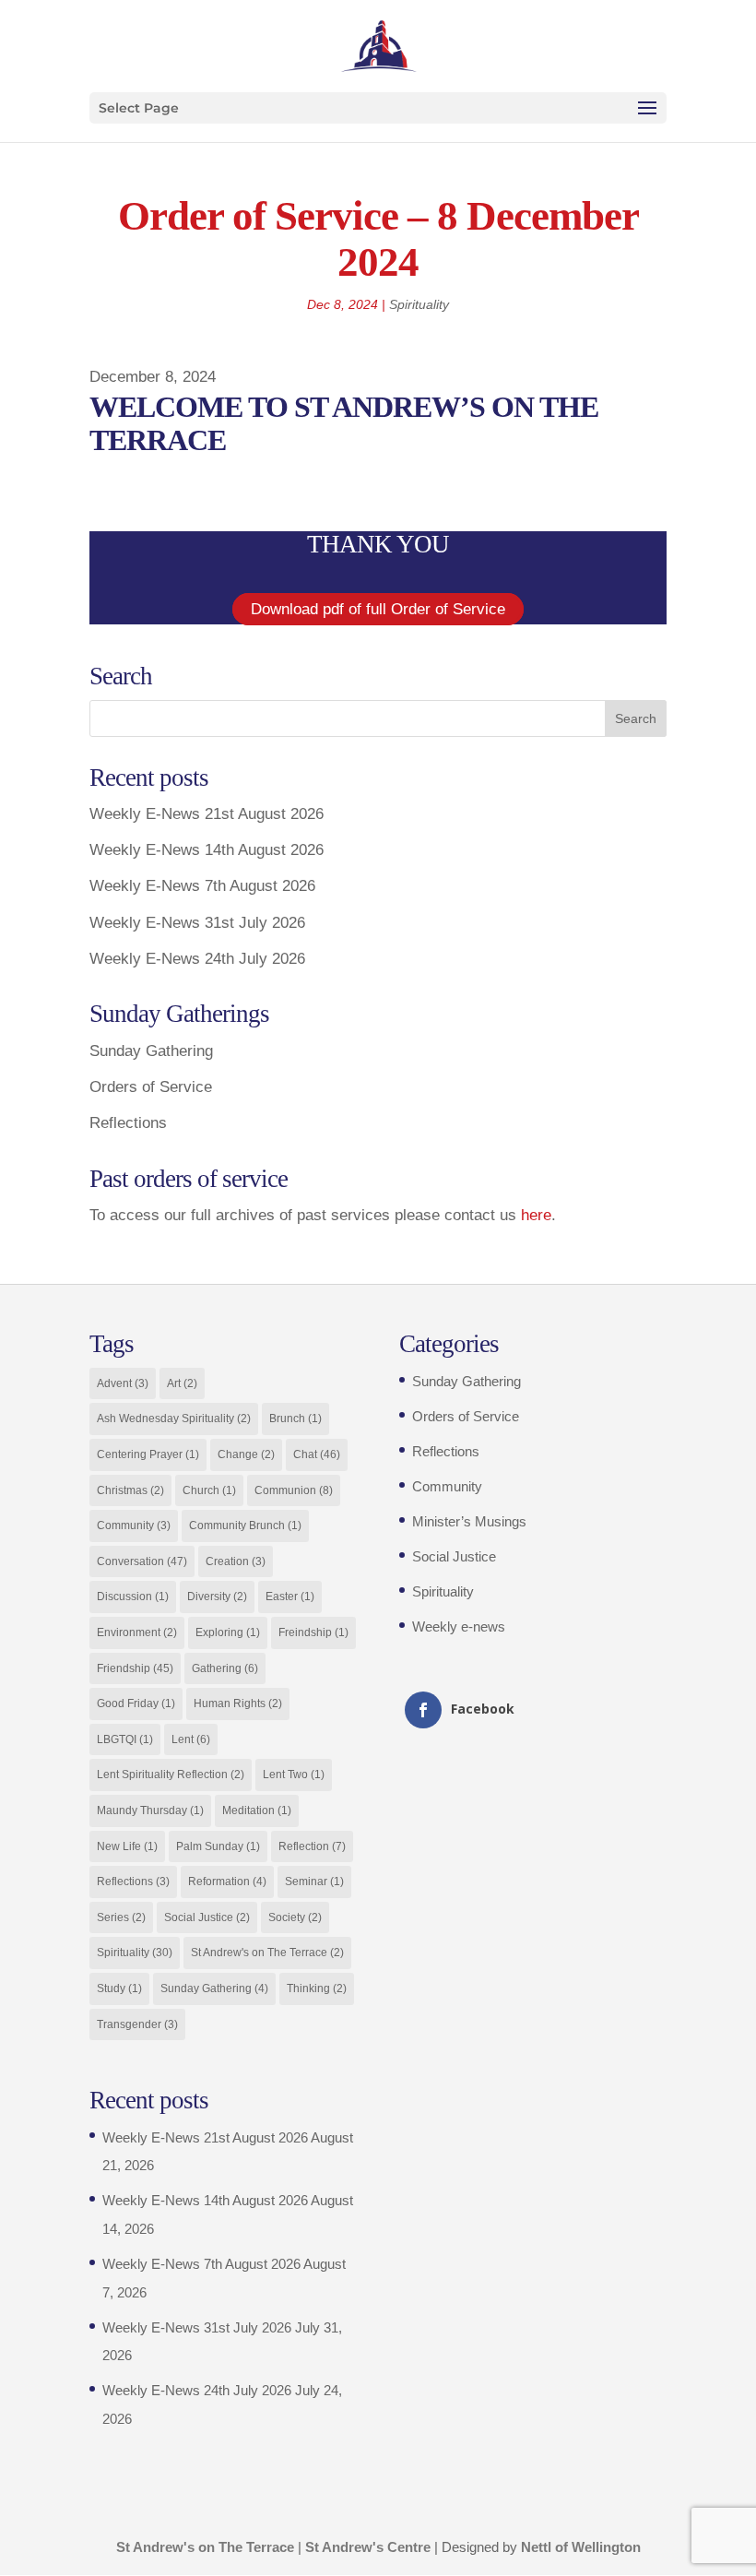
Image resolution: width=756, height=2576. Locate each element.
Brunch (295, 1419)
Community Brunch (245, 1525)
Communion (294, 1490)
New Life (127, 1846)
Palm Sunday (218, 1846)
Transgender (137, 2024)
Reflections (128, 1123)
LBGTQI (125, 1739)
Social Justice (207, 1917)
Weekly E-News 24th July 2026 (197, 959)
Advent (123, 1383)
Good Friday (136, 1703)
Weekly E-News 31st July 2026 (197, 923)
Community (134, 1525)
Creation (236, 1561)
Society (295, 1917)
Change (246, 1454)
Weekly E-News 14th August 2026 (207, 850)
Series (121, 1917)
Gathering (225, 1668)
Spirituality (419, 304)
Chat (317, 1454)
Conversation (142, 1561)
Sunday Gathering (151, 1051)
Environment (137, 1632)
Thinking (317, 1988)
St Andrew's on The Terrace (267, 1953)
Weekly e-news (459, 1626)
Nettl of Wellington (581, 2547)
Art (182, 1383)
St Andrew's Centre (368, 2547)
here (536, 1215)
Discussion (133, 1597)
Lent (191, 1739)
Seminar (314, 1882)
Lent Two (294, 1775)
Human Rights (238, 1703)
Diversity (217, 1597)
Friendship (135, 1668)
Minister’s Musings (469, 1521)
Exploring (228, 1632)
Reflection (312, 1846)
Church (209, 1490)
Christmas (130, 1490)
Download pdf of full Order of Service (378, 609)
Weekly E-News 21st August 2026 (207, 814)
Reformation (227, 1882)
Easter (290, 1597)
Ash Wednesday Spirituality (174, 1419)
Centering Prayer (148, 1454)
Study (119, 1988)
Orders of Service (151, 1087)
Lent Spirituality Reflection (171, 1775)
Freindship (313, 1632)
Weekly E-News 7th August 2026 (202, 886)
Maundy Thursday (150, 1810)
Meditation (257, 1810)
